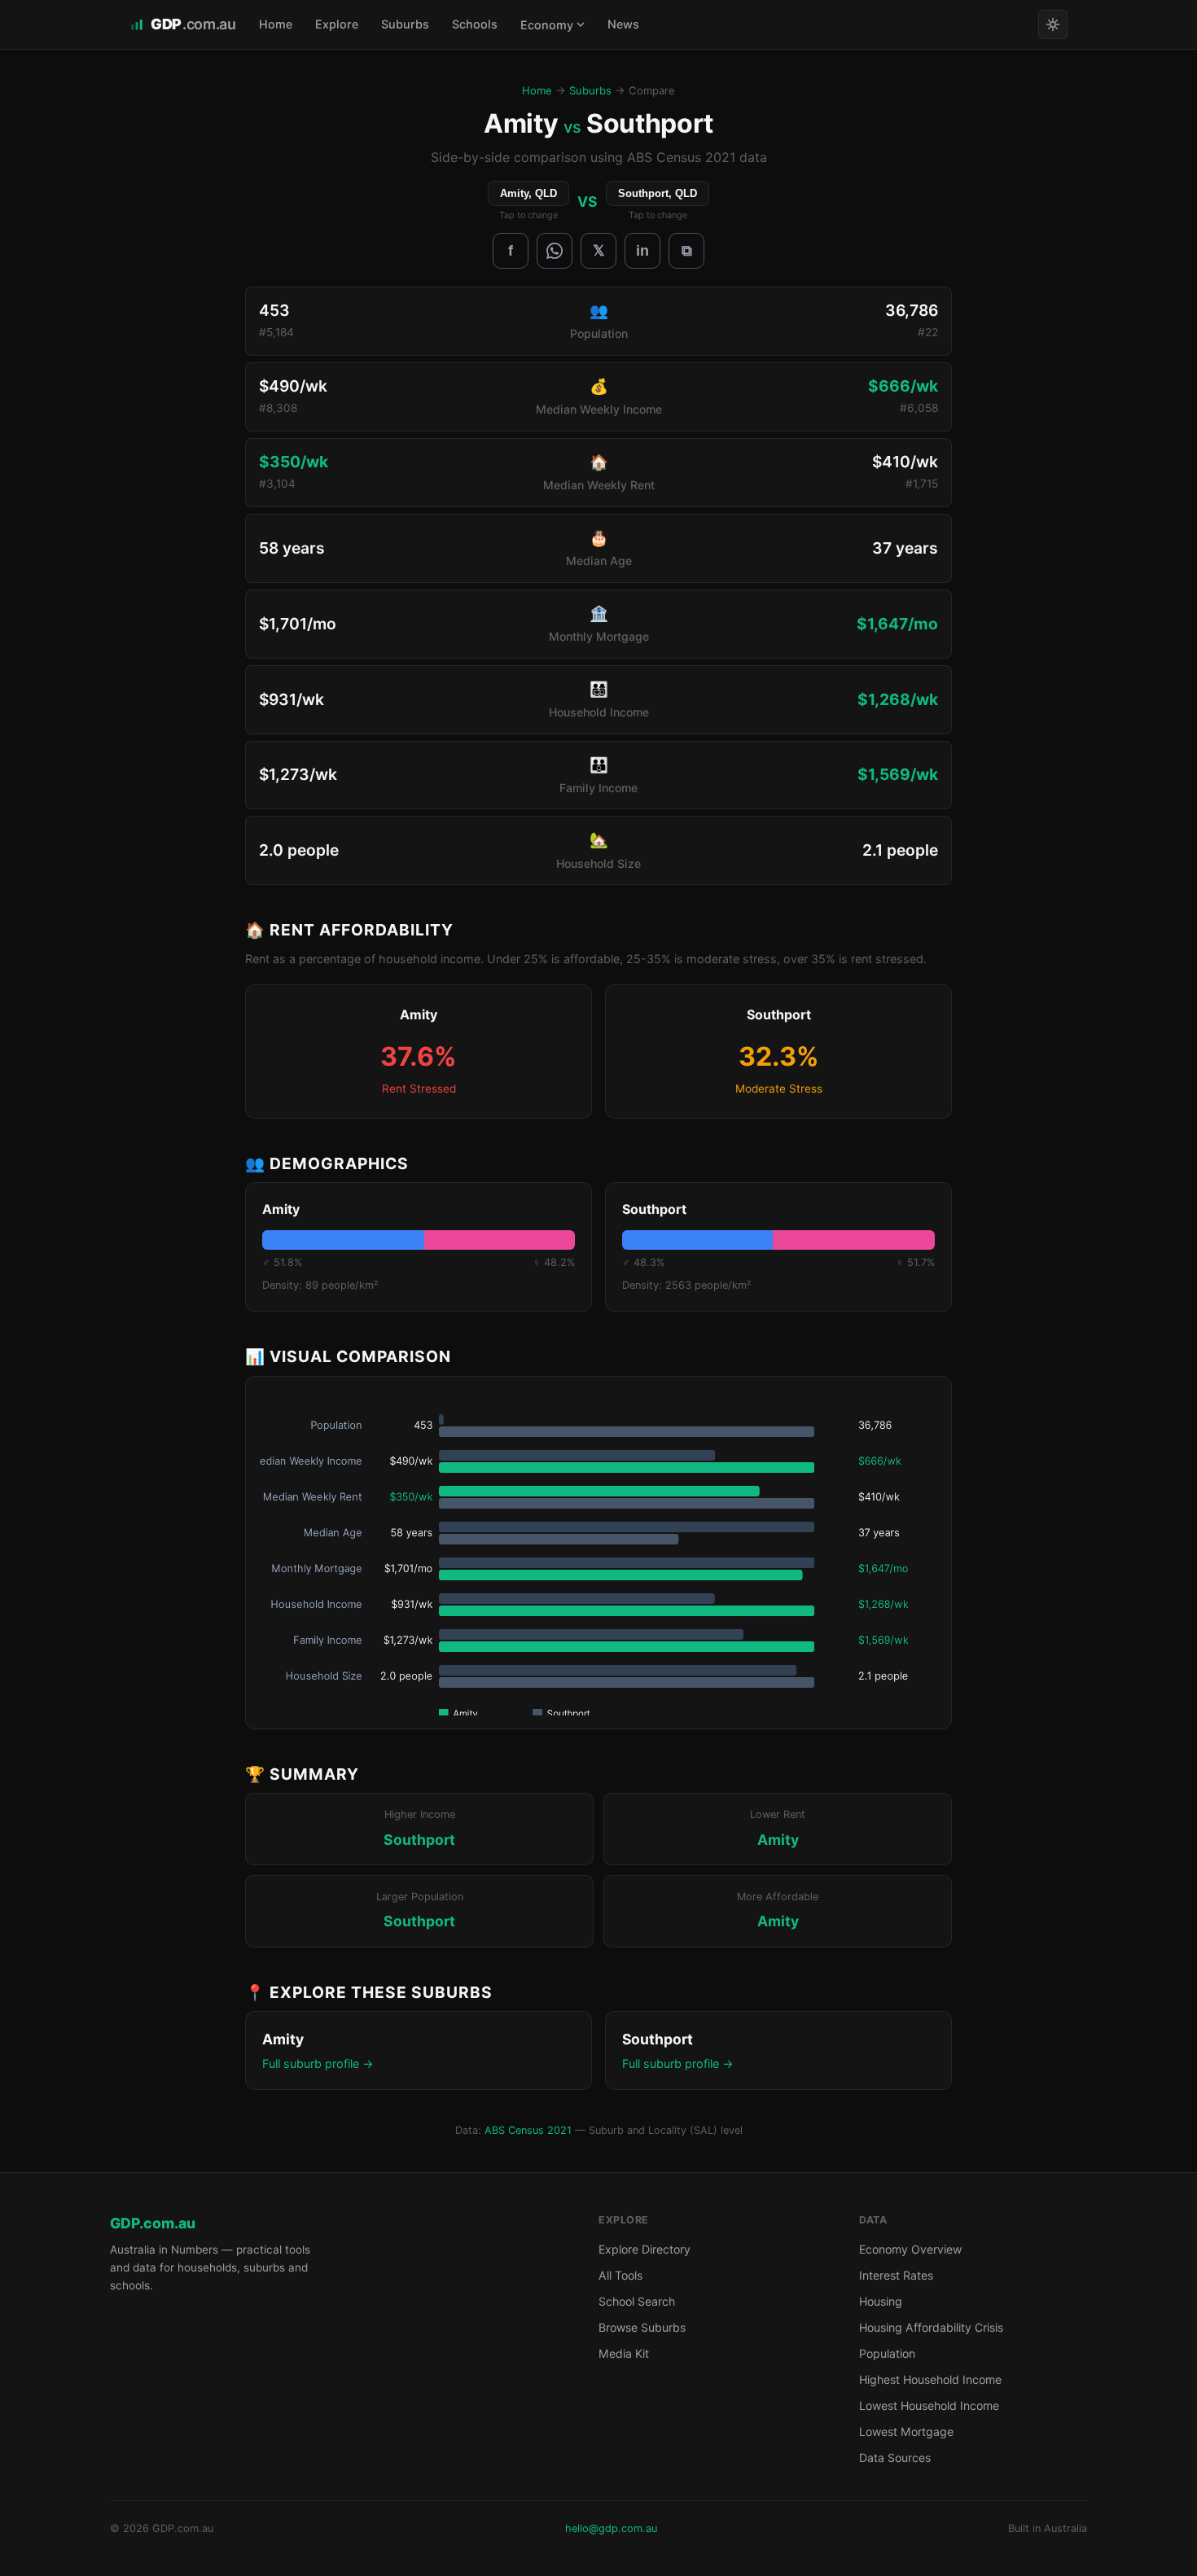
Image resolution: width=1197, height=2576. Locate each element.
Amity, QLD (528, 193)
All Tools (620, 2275)
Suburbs (405, 24)
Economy (547, 25)
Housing (881, 2301)
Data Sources (895, 2458)
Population (887, 2353)
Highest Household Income (930, 2379)
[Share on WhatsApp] (555, 251)
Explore (337, 24)
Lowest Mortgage (906, 2431)
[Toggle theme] (1053, 24)
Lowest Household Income (929, 2405)
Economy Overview (910, 2249)
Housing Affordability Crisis (931, 2327)
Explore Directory (645, 2249)
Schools (475, 24)
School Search (637, 2301)
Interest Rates (896, 2275)
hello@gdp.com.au (611, 2528)
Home (276, 24)
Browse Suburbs (642, 2327)
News (623, 24)
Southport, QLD (658, 193)
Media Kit (624, 2353)
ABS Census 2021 (528, 2130)
